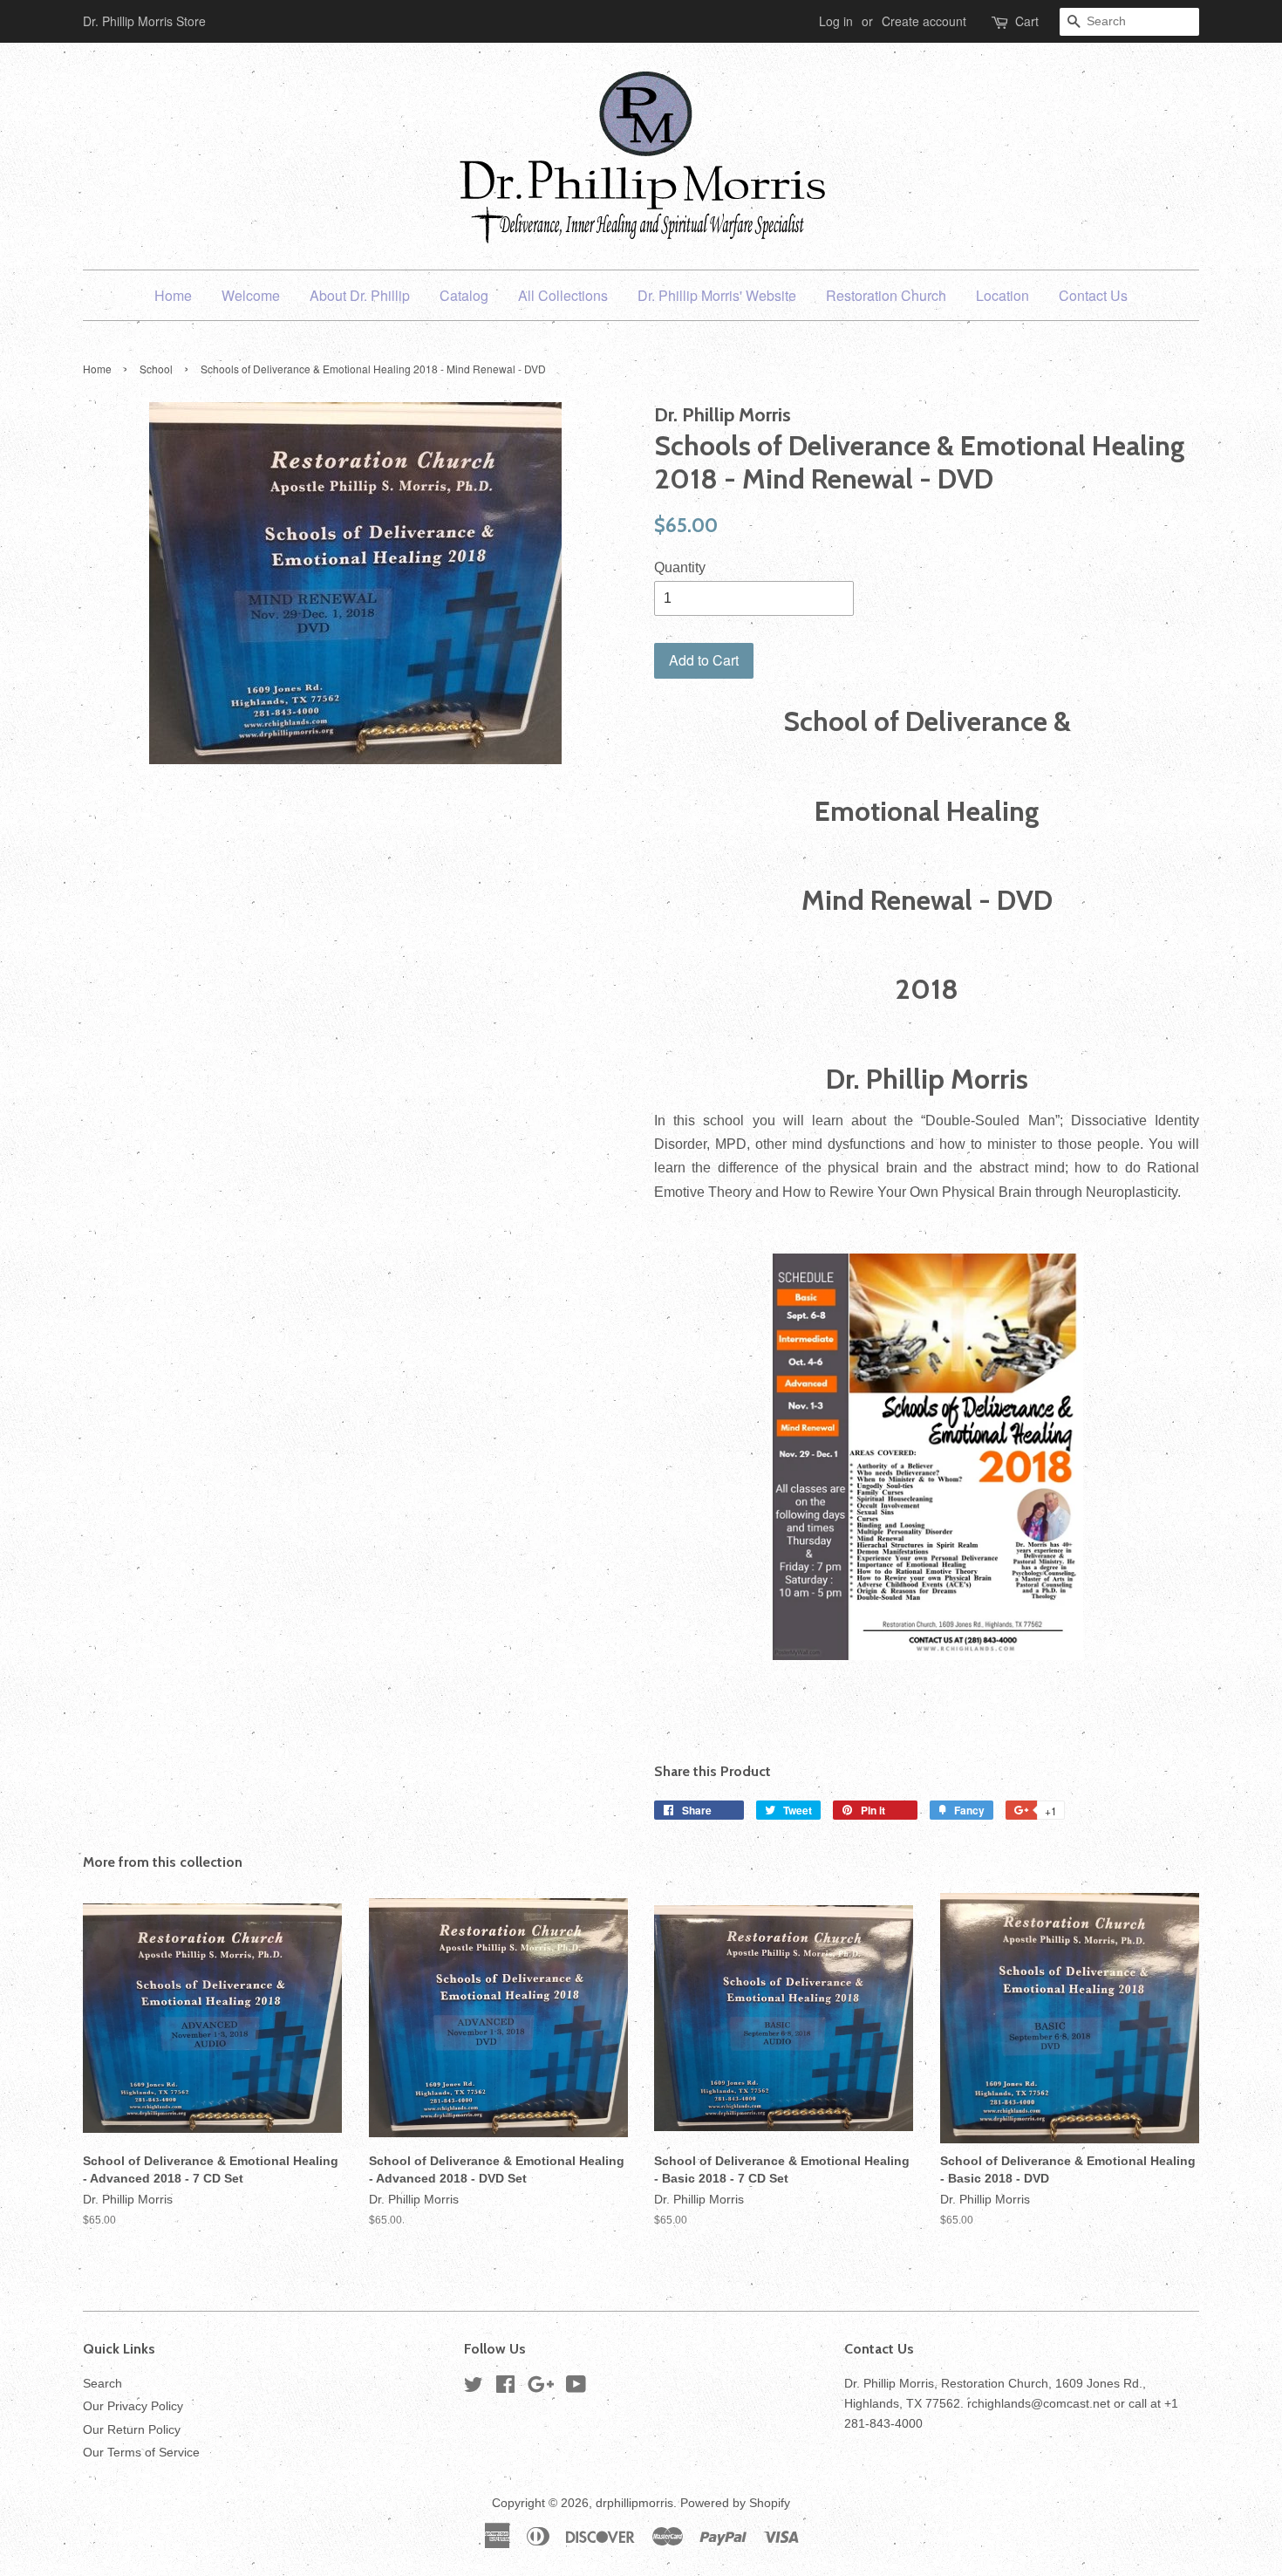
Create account (924, 21)
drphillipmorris (634, 2503)
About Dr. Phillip (360, 295)
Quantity (680, 567)
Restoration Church (886, 295)
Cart (1027, 21)
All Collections (563, 295)
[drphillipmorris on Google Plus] (541, 2388)
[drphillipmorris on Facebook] (505, 2388)
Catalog (464, 295)
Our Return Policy (132, 2430)
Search (102, 2384)
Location (1002, 295)
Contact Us (1093, 295)
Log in (836, 21)
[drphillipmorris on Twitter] (474, 2388)
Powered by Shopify (735, 2503)
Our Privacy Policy (133, 2406)
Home (173, 295)
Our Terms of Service (141, 2453)
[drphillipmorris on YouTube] (576, 2388)
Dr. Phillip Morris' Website (717, 295)
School (156, 369)
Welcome (251, 295)
